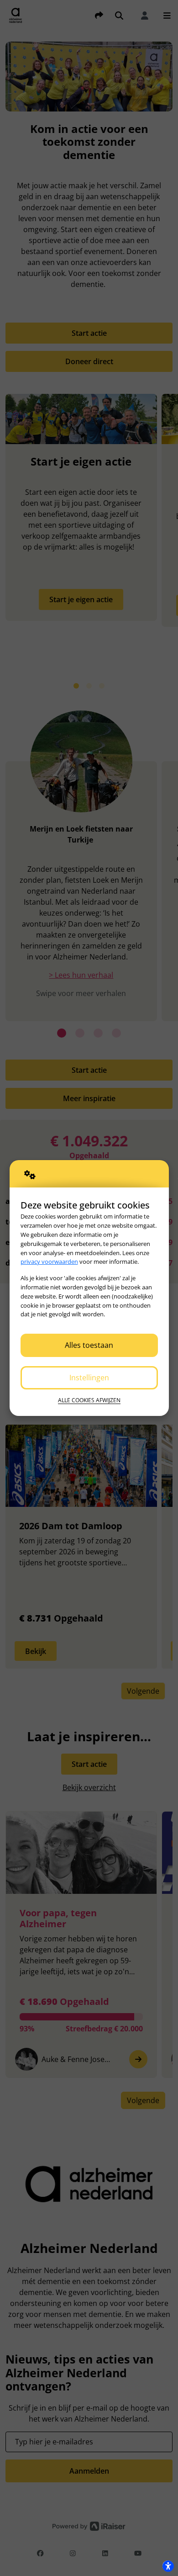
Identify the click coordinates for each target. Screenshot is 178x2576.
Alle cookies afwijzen (89, 1400)
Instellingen (89, 1378)
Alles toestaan (89, 1345)
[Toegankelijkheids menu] (168, 2566)
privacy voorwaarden (49, 1261)
